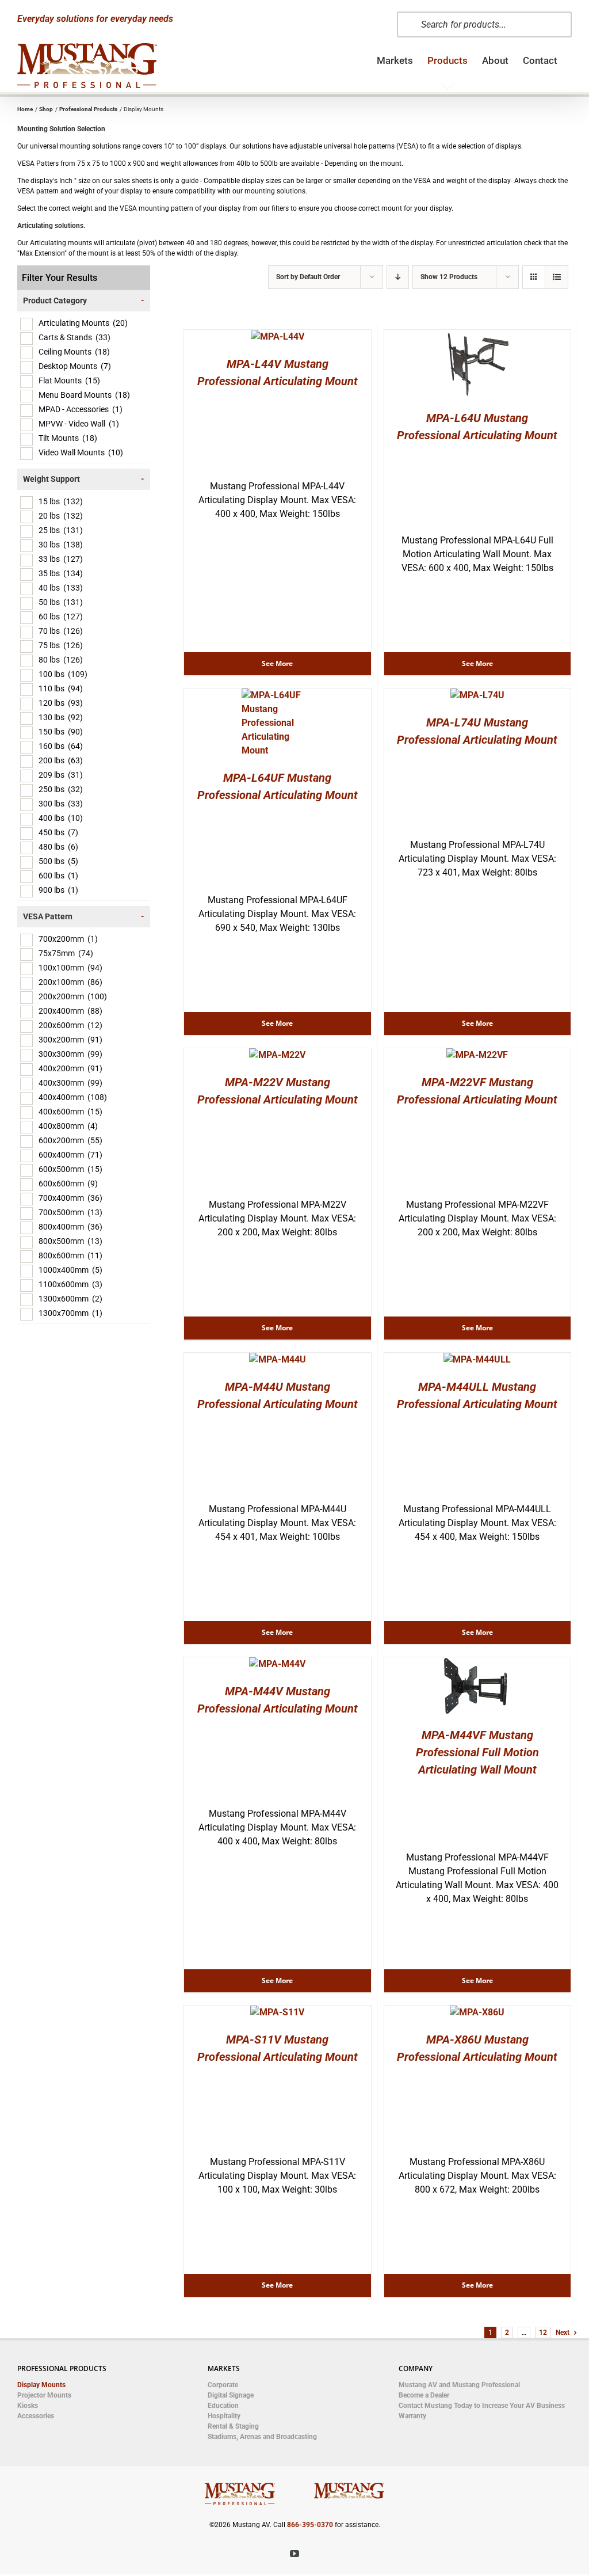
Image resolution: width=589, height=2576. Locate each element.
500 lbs (58, 861)
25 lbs (61, 530)
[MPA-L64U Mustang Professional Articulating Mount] (477, 336)
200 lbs (61, 760)
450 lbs (58, 832)
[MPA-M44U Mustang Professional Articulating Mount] (278, 1359)
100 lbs (63, 674)
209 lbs (61, 775)
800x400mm (70, 1227)
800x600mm (70, 1255)
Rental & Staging (233, 2426)
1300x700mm (70, 1313)
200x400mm (70, 1011)
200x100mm (70, 982)
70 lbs (61, 631)
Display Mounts (41, 2385)
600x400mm (70, 1155)
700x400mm (70, 1198)
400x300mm (70, 1083)
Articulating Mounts (83, 323)
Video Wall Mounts (81, 452)
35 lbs (61, 573)
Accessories (36, 2416)
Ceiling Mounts (74, 352)
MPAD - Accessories (81, 409)
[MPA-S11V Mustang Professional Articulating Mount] (277, 2012)
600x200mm (70, 1140)
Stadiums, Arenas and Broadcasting (262, 2437)
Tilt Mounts (68, 438)
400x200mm (70, 1068)
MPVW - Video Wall (79, 424)
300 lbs (61, 804)
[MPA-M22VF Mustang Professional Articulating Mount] (477, 1055)
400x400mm (73, 1097)
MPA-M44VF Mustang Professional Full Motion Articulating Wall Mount (477, 1752)
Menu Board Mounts (84, 395)
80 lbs (61, 660)
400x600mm (70, 1112)
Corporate (223, 2385)
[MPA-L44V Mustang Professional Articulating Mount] (278, 336)
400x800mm (68, 1126)
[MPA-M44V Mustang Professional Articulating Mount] (277, 1664)
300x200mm (70, 1040)
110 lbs (61, 688)
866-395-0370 (310, 2525)
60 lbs (61, 617)
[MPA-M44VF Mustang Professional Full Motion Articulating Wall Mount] (477, 1664)
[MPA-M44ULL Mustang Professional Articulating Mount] (477, 1359)
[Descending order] (398, 277)
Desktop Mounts (75, 366)
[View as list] (557, 277)
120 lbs (61, 703)
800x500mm (70, 1241)
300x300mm (70, 1054)
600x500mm (70, 1169)
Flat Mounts (69, 380)
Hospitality (224, 2416)
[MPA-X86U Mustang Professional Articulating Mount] (477, 2012)
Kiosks (28, 2406)
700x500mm (70, 1212)
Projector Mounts (44, 2395)
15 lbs (61, 501)
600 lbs (58, 876)
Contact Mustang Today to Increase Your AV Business (482, 2406)
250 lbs (61, 789)
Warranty (412, 2416)
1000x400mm (70, 1270)
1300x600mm (70, 1299)
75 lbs (61, 645)
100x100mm (70, 968)
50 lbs (61, 602)
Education (223, 2406)
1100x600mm (70, 1284)
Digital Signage (231, 2395)
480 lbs (58, 847)
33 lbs (61, 559)
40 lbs (61, 588)
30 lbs (61, 545)
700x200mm (68, 939)
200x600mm (70, 1025)
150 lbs (61, 732)
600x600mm (68, 1184)
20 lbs (61, 516)
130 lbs (61, 717)
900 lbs (58, 890)
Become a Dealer (424, 2395)
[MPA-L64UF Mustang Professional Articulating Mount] (278, 695)
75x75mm (66, 953)
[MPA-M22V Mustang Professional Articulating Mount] (277, 1055)
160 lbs (61, 746)
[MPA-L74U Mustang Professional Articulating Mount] (477, 695)
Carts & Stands (74, 337)
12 (543, 2333)
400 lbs (61, 818)
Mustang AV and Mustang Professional (459, 2385)
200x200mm (73, 996)
